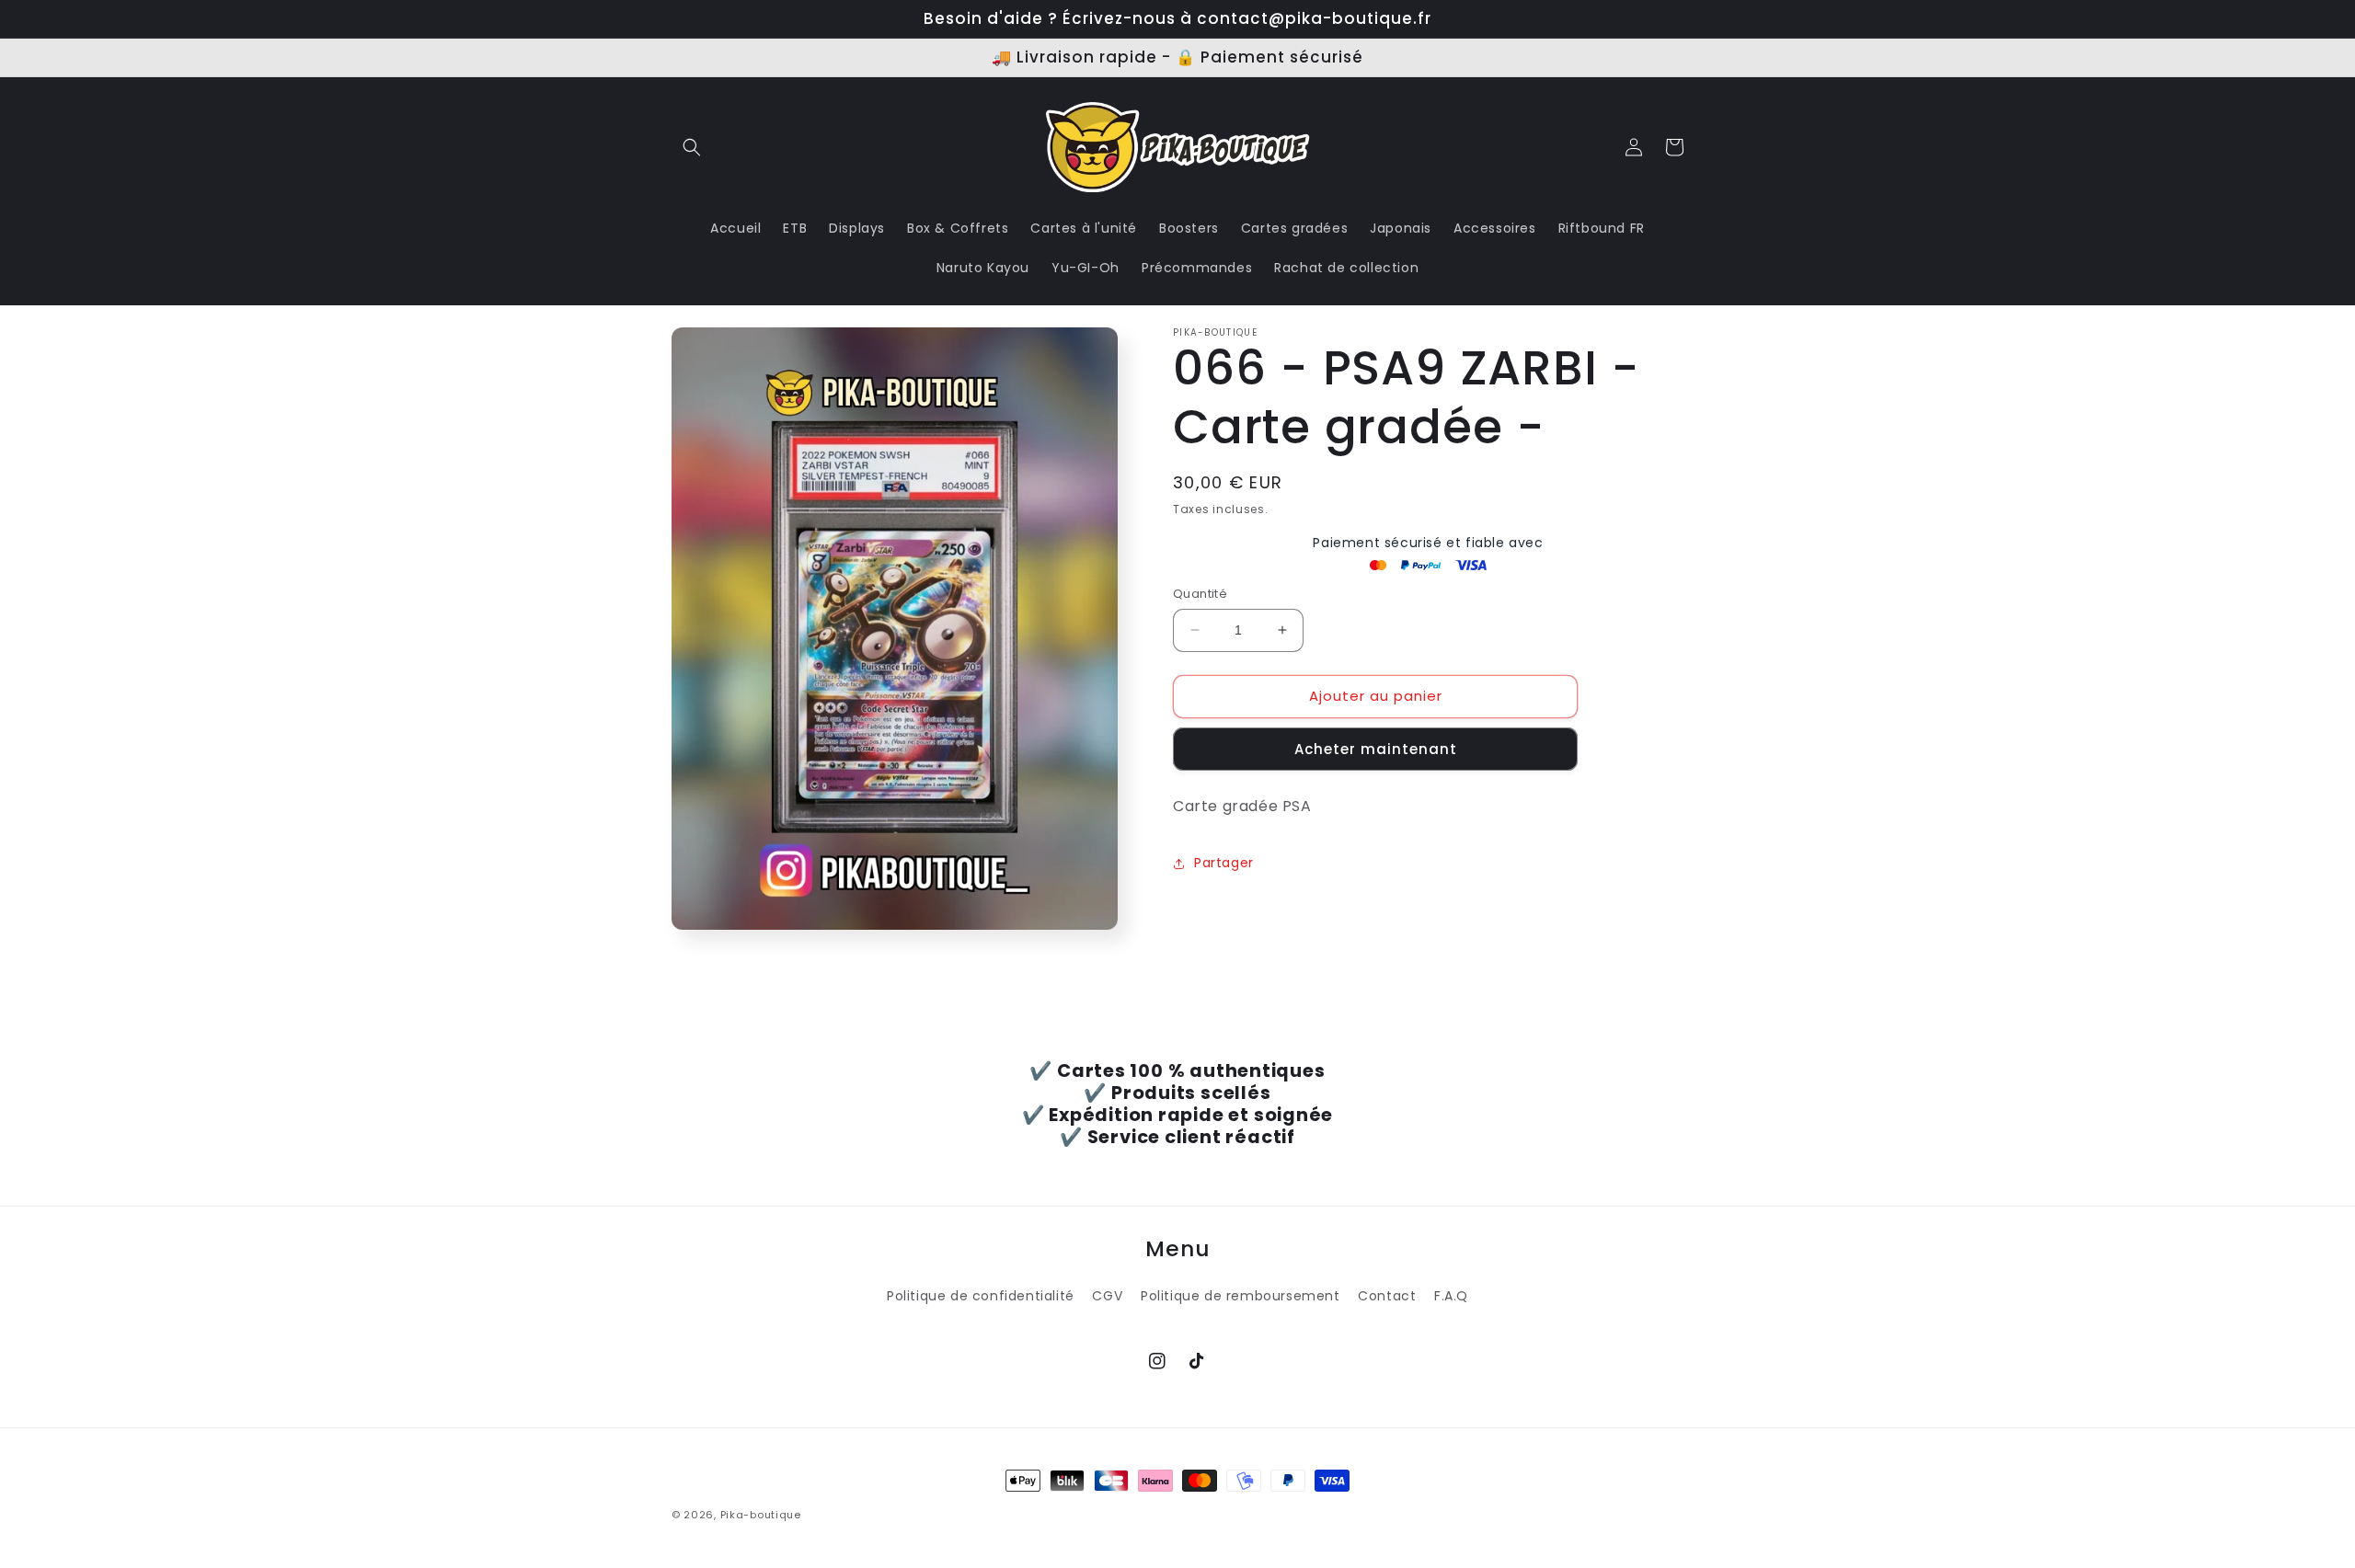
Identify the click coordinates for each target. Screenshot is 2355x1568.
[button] (692, 147)
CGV (1107, 1296)
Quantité (1200, 594)
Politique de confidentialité (981, 1296)
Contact (1387, 1296)
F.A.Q (1451, 1296)
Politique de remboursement (1241, 1296)
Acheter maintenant (1376, 749)
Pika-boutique (761, 1515)
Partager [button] (1224, 863)
